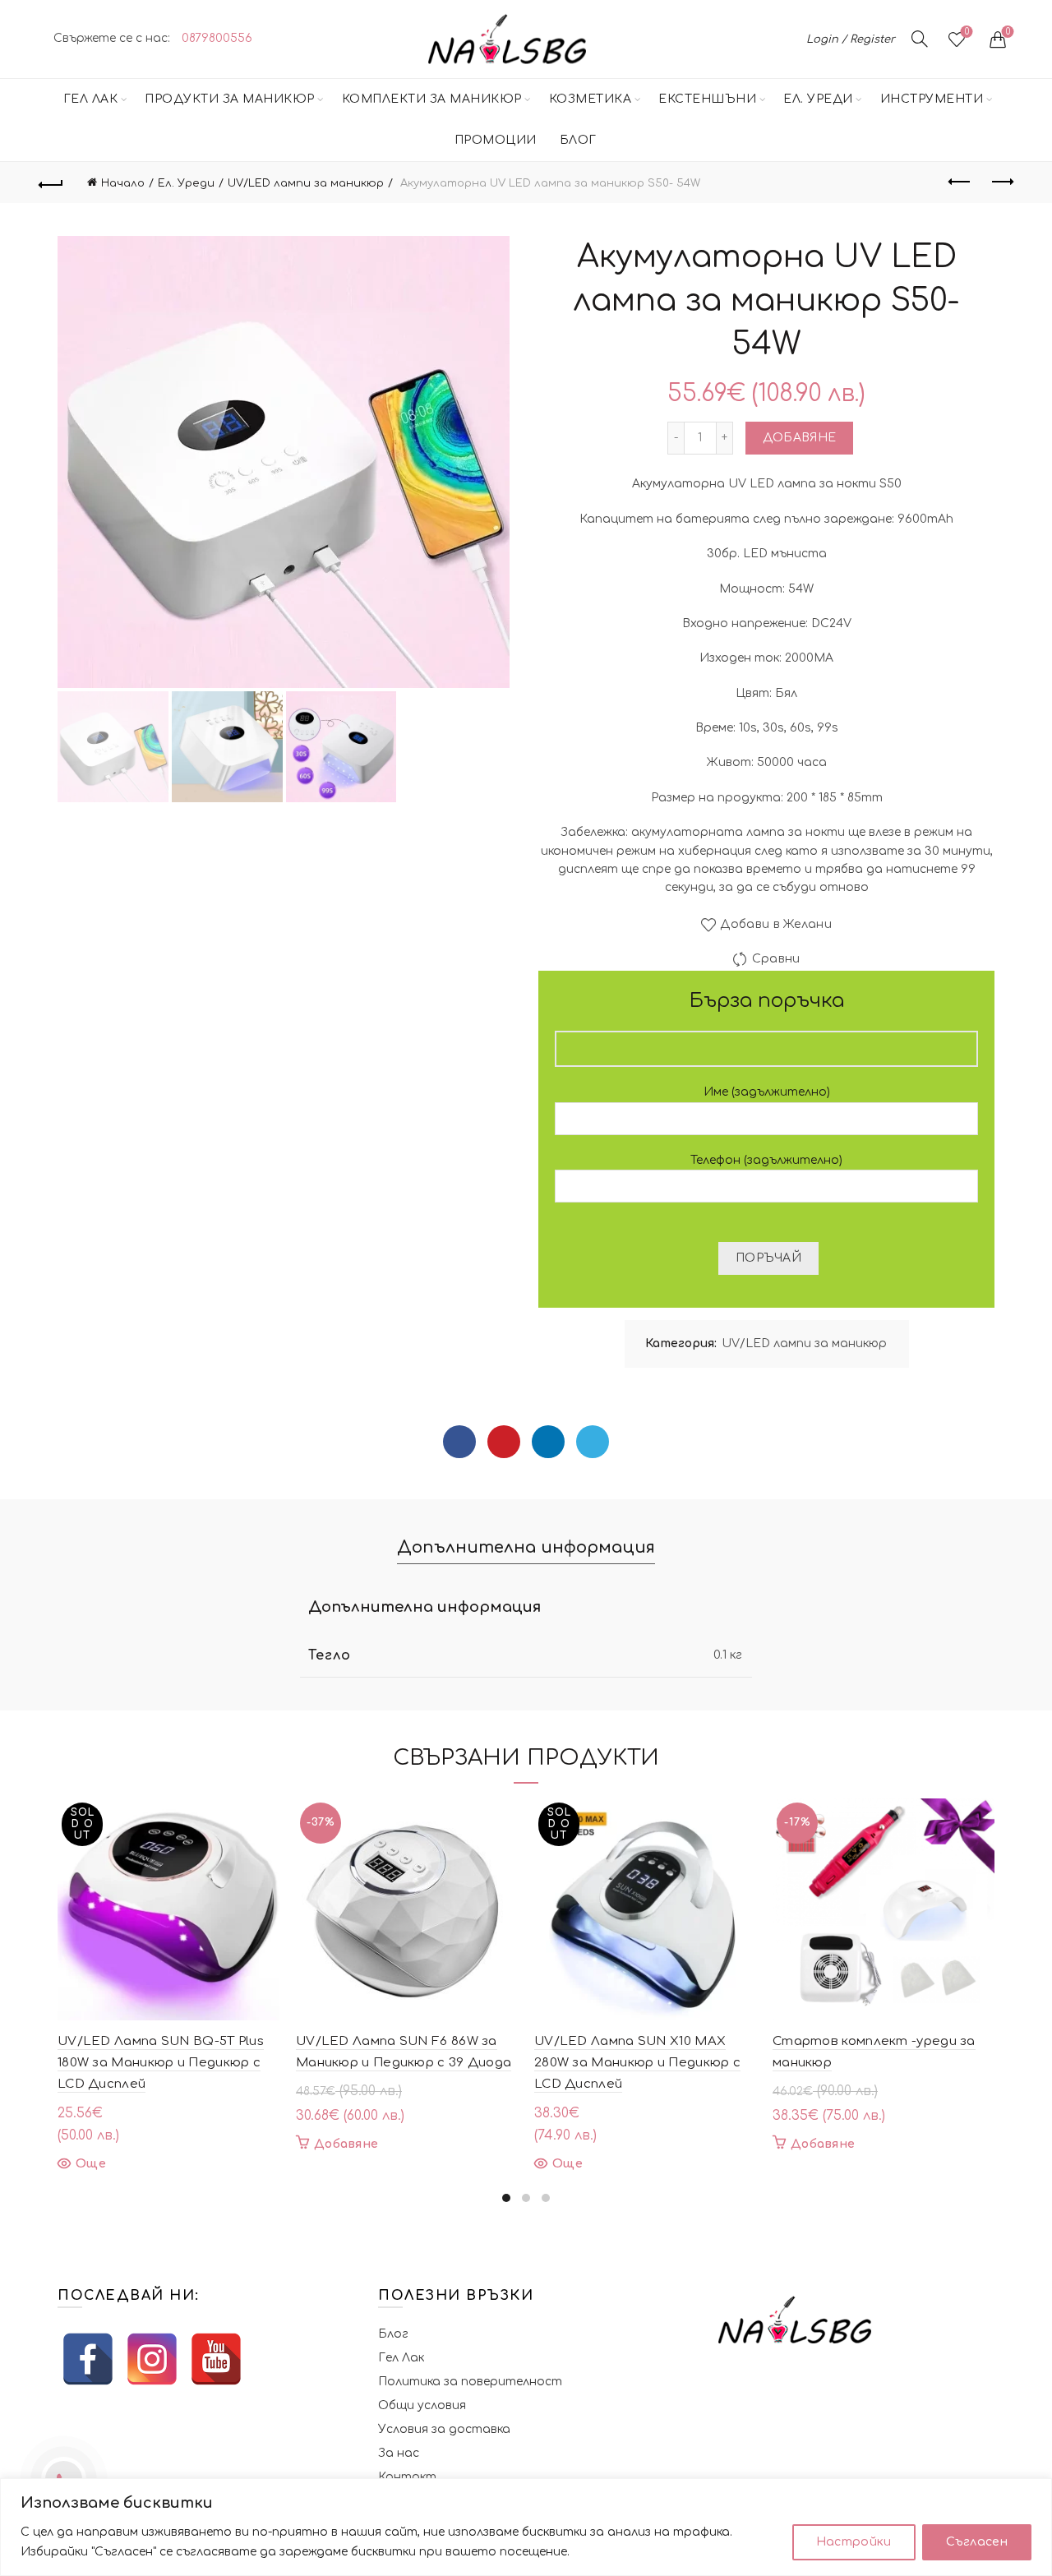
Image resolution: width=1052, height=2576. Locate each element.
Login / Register (851, 39)
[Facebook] (459, 1442)
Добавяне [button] (346, 2144)
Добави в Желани (776, 924)
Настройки (854, 2542)
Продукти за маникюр (230, 99)
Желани (967, 32)
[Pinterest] (504, 1442)
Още (91, 2164)
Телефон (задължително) (766, 1160)
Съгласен (977, 2542)
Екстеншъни (707, 99)
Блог (578, 140)
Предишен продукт (960, 182)
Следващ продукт (1001, 182)
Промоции (496, 140)
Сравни (776, 959)
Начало (123, 183)
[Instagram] (152, 2359)
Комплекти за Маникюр (432, 99)
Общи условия (422, 2405)
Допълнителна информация (526, 1547)
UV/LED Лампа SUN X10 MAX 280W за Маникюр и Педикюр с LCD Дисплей (637, 2063)
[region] (526, 2527)
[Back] (51, 182)
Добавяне (799, 438)
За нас (399, 2453)
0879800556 (217, 38)
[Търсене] (920, 39)
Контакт (407, 2477)
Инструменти (932, 99)
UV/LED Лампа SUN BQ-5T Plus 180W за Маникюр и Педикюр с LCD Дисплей (161, 2063)
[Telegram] (593, 1442)
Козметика (591, 99)
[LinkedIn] (548, 1442)
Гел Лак (91, 99)
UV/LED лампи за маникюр (306, 183)
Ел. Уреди (818, 99)
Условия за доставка (444, 2429)
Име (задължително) (767, 1092)
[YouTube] (216, 2359)
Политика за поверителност (470, 2382)
